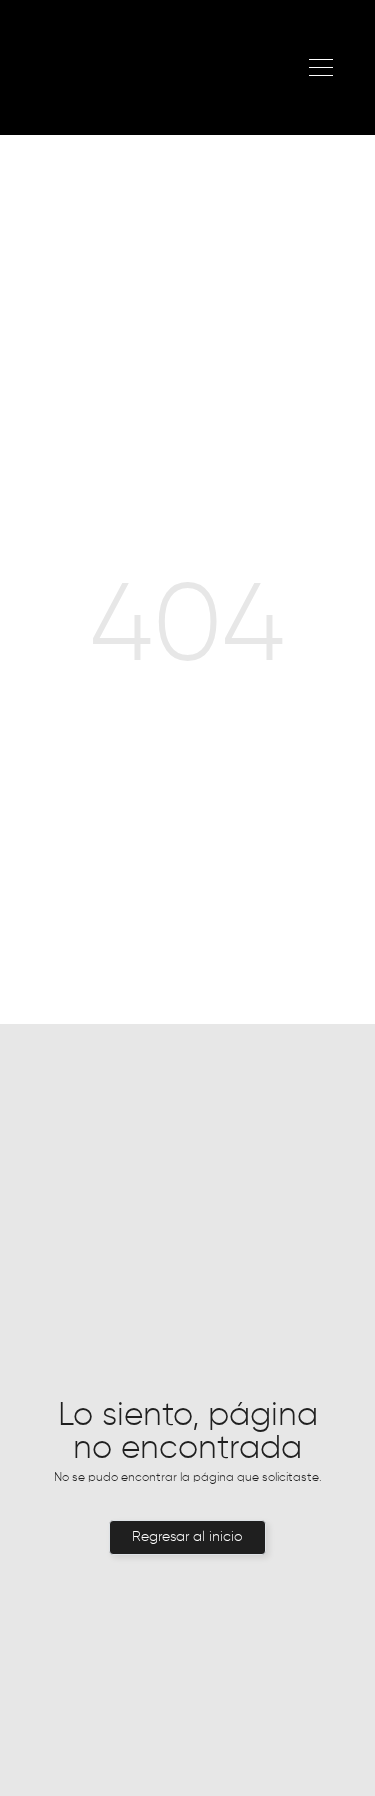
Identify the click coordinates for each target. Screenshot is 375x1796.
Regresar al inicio (187, 1537)
